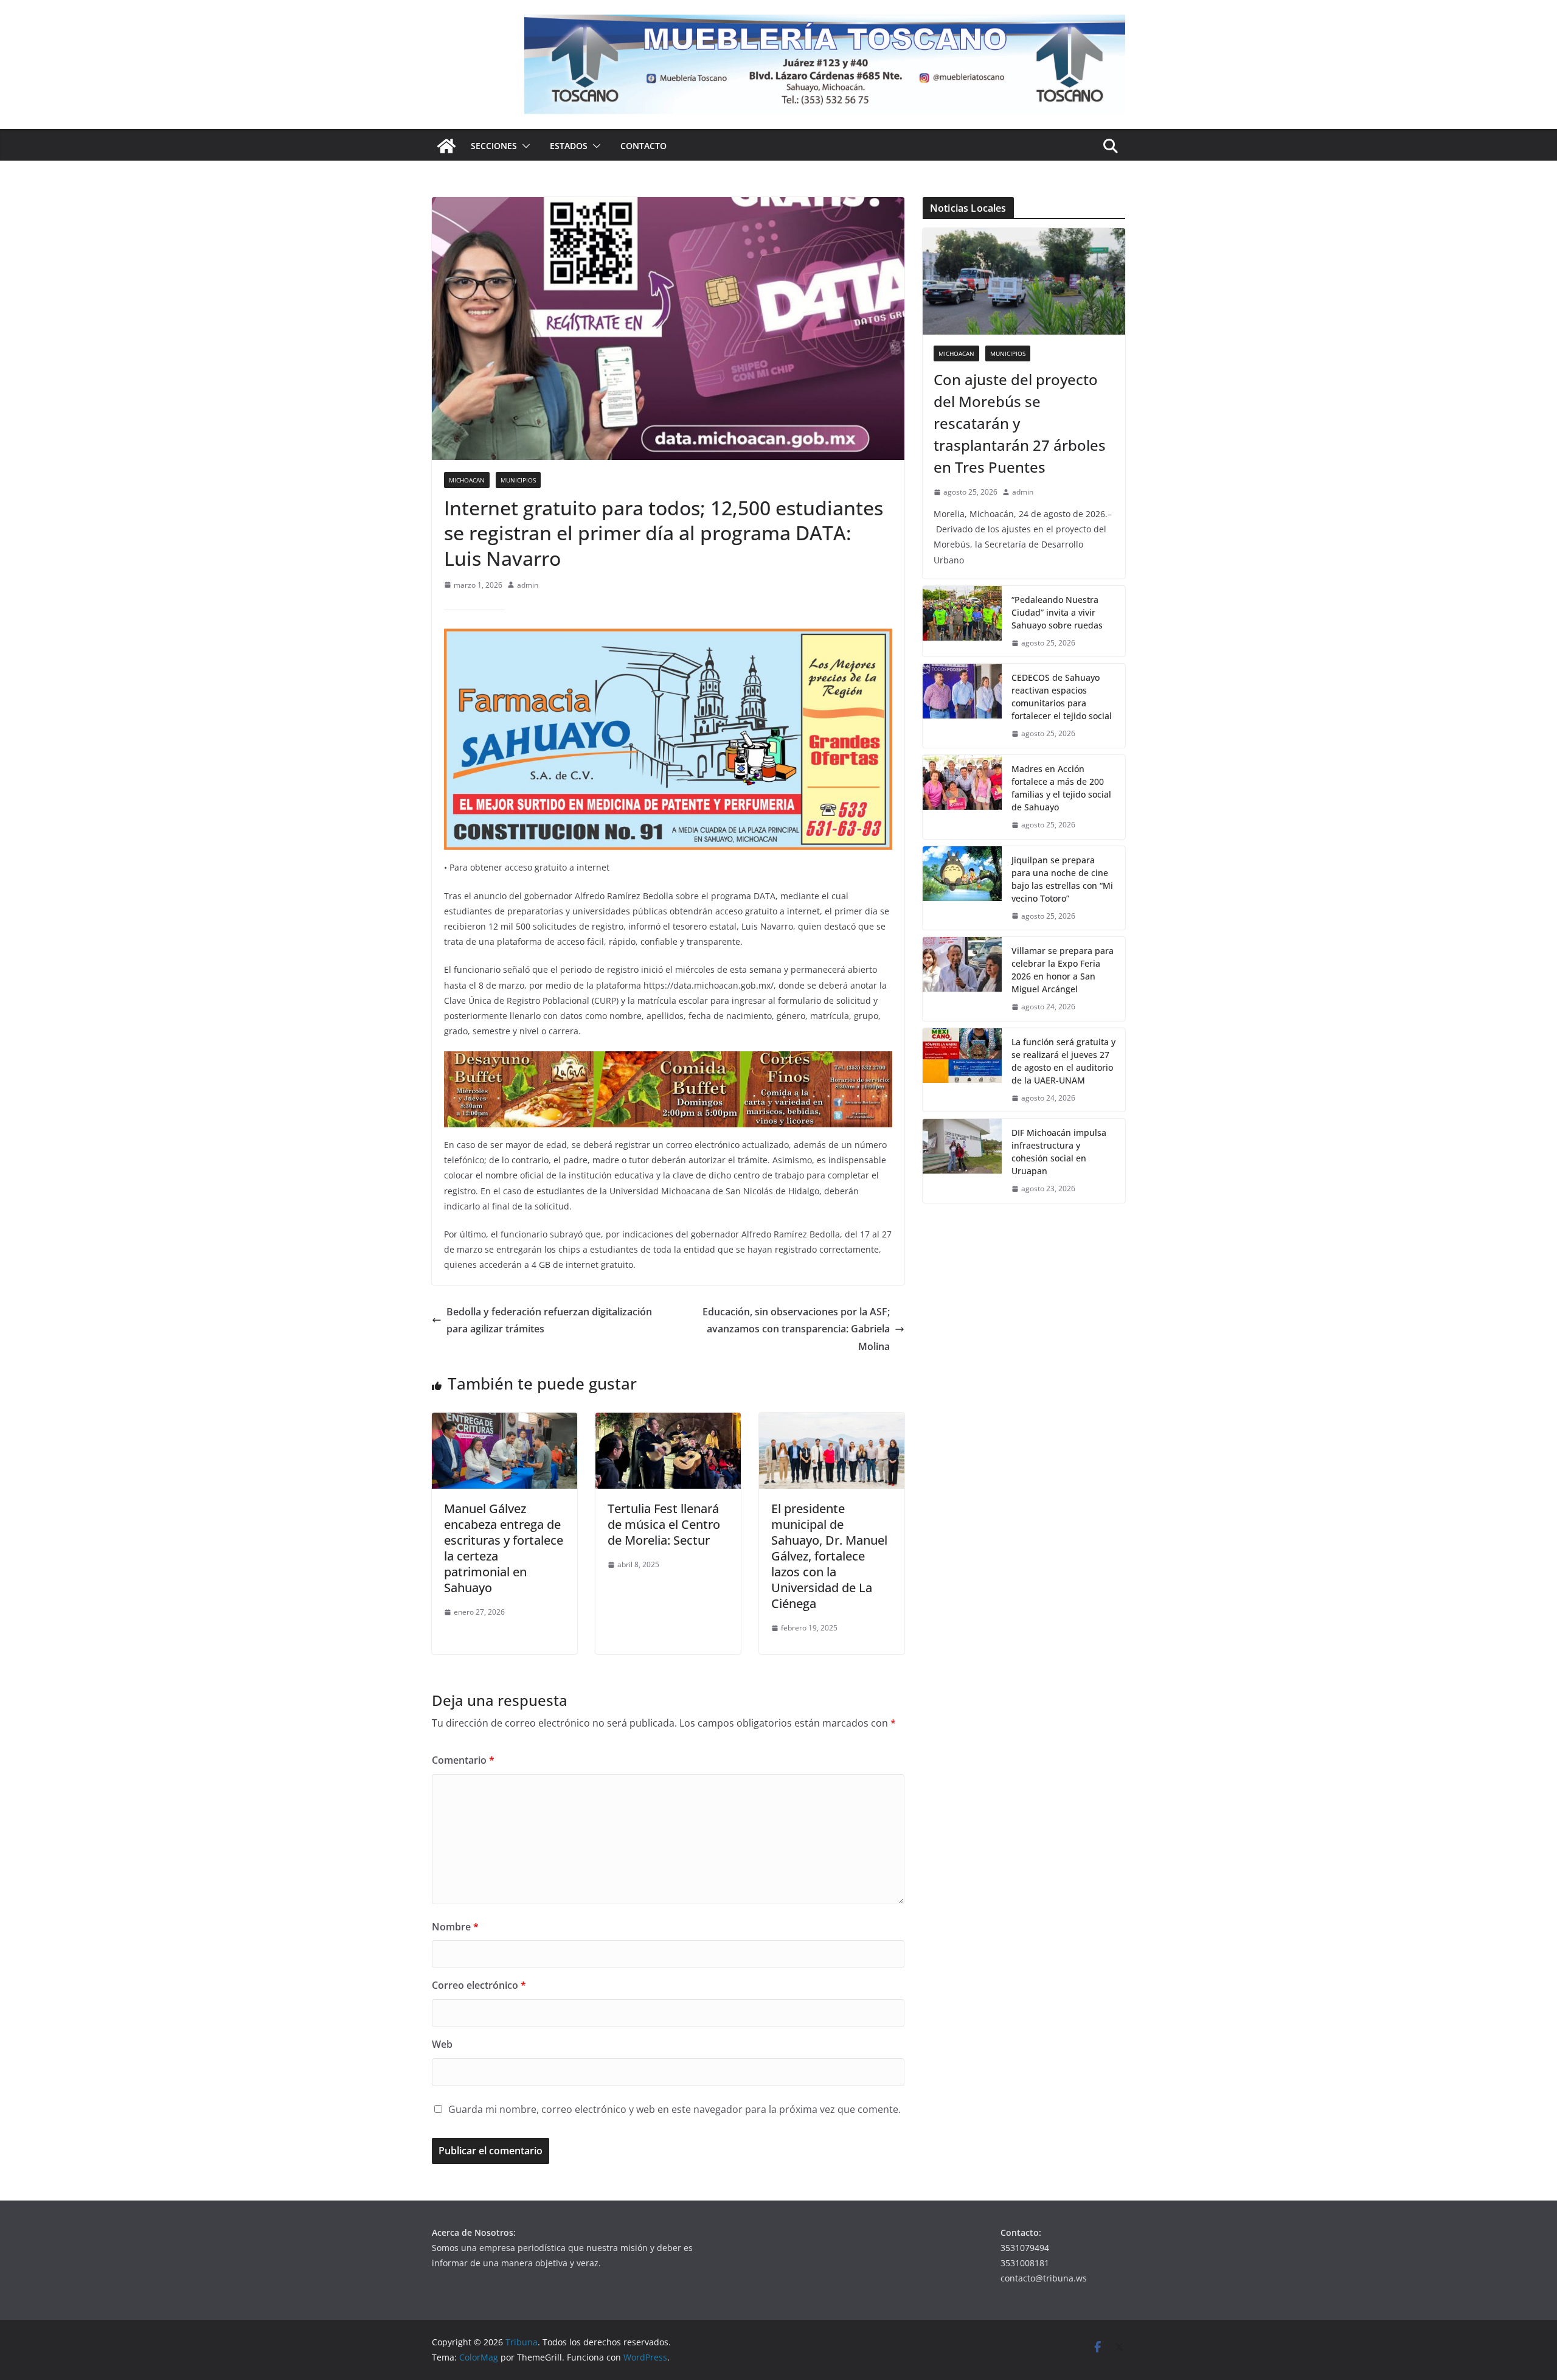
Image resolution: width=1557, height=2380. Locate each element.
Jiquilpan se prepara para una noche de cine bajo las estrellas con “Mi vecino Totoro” (1062, 879)
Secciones (494, 146)
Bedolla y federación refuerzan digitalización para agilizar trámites (549, 1320)
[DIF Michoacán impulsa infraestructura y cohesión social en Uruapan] (962, 1161)
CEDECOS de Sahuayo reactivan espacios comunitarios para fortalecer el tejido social (1062, 697)
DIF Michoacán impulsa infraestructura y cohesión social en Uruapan (1059, 1152)
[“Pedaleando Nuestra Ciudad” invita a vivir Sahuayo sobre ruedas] (962, 621)
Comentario (463, 1760)
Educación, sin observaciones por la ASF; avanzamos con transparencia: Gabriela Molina (796, 1329)
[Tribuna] (446, 146)
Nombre (455, 1927)
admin (528, 585)
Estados (569, 146)
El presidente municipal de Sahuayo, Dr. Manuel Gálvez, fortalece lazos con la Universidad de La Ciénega (829, 1556)
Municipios (518, 480)
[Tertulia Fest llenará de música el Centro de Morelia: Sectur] (668, 1421)
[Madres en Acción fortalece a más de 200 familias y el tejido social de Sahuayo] (962, 797)
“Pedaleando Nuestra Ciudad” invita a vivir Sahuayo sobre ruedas (1057, 612)
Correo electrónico (479, 1985)
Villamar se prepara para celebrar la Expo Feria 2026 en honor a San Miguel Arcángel (1063, 970)
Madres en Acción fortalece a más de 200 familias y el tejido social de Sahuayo (1061, 788)
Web (442, 2044)
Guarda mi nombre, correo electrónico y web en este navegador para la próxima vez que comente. (674, 2109)
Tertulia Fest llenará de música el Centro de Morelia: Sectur (664, 1524)
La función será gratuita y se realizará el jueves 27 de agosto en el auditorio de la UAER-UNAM (1063, 1061)
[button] (524, 146)
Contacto (643, 146)
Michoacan (467, 480)
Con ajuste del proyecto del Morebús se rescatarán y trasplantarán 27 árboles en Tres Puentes (1020, 423)
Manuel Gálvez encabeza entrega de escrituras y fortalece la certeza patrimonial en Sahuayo (504, 1548)
